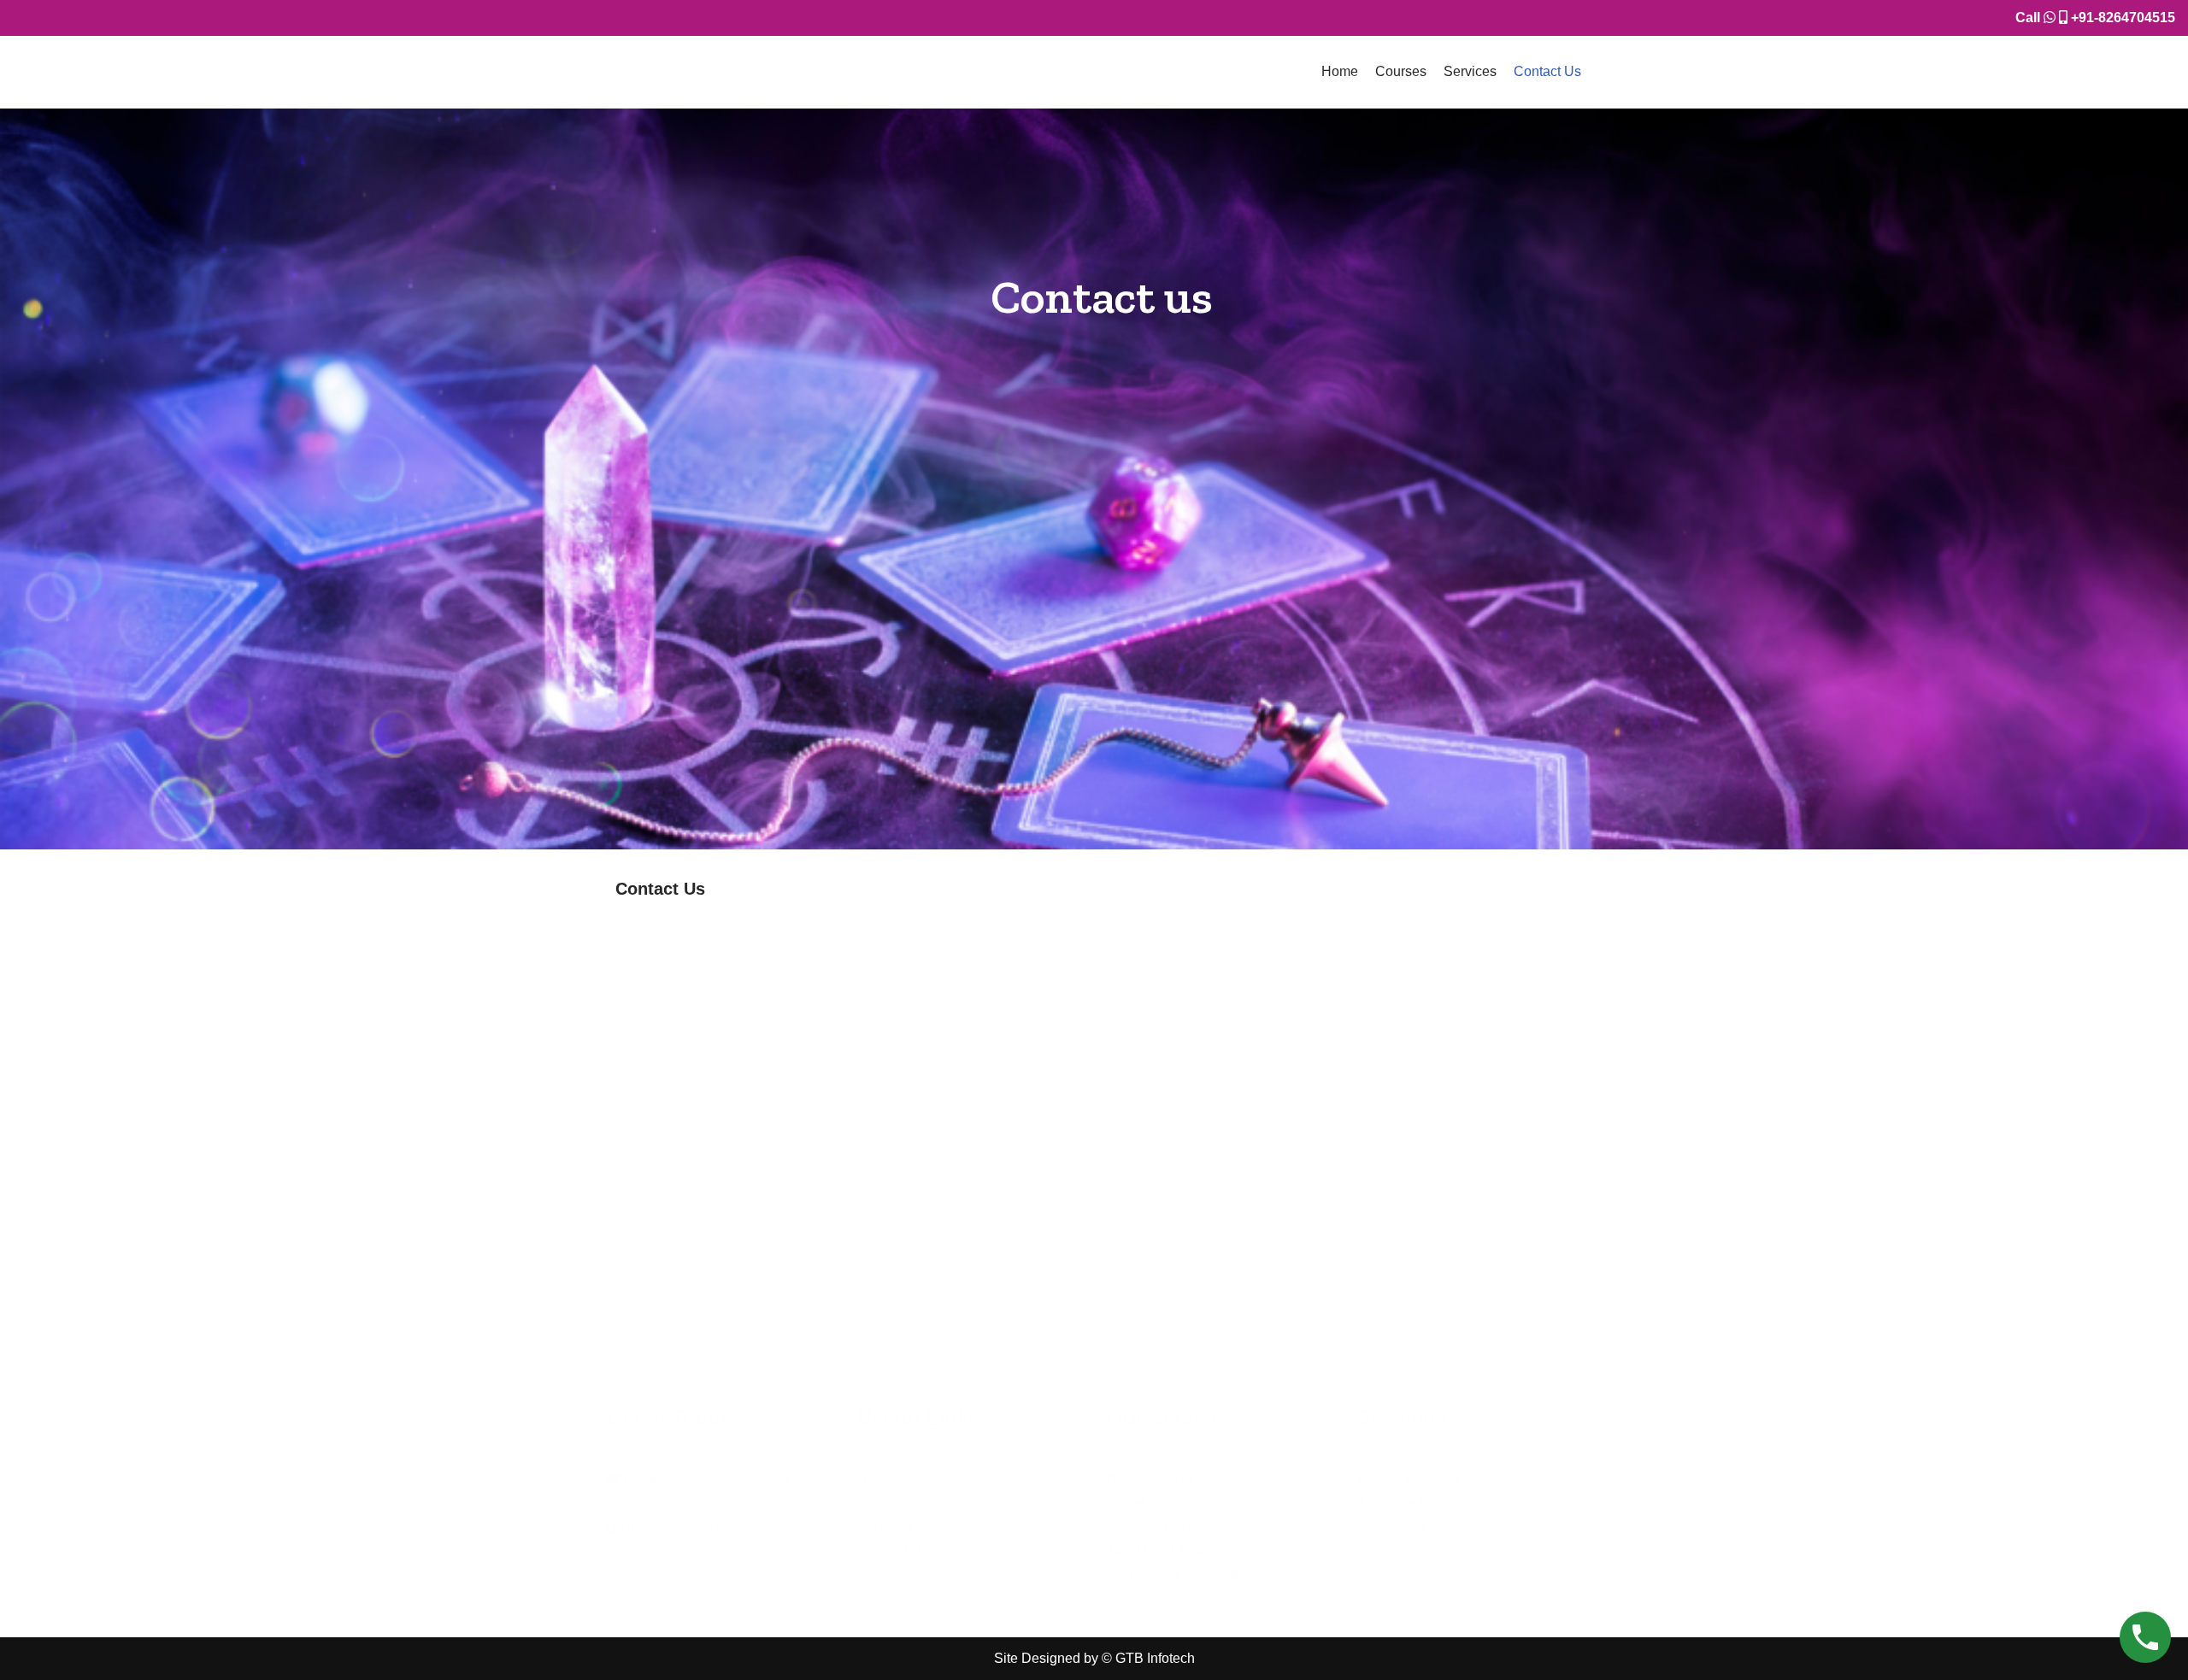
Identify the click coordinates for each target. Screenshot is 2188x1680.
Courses (1401, 71)
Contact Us (1547, 71)
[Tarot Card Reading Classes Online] (692, 72)
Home (1340, 71)
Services (1470, 71)
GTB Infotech (1155, 1658)
